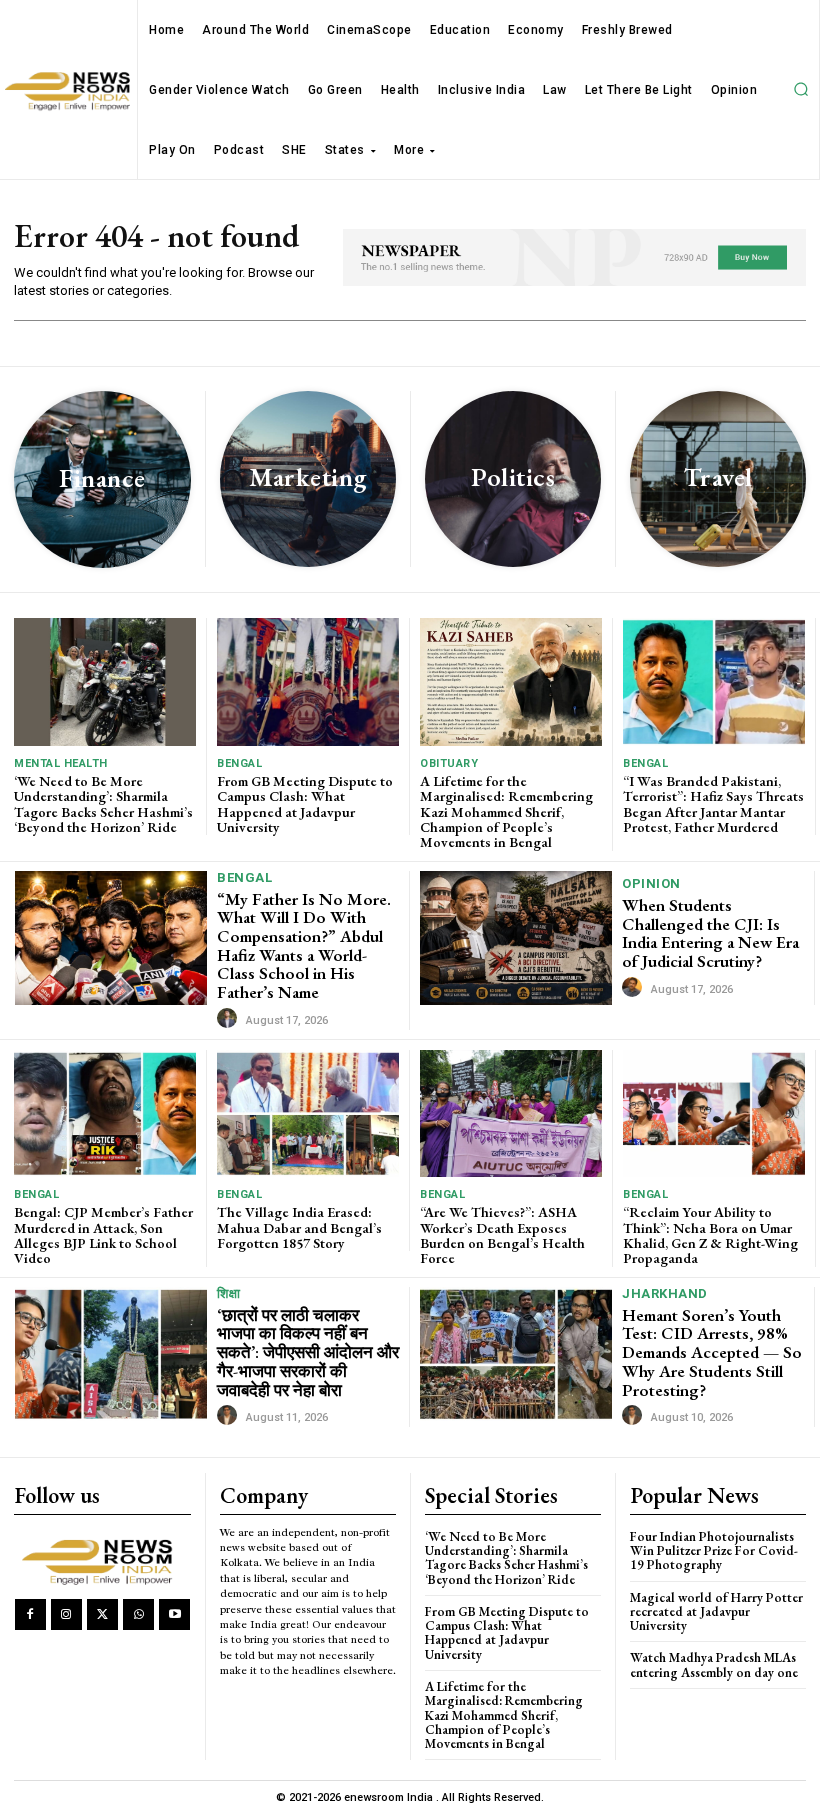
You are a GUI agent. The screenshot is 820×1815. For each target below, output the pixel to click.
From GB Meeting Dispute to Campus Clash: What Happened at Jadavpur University (305, 804)
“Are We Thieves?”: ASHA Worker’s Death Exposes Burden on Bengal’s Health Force (502, 1235)
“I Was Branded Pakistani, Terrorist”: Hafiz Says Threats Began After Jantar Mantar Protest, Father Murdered (713, 804)
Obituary (449, 763)
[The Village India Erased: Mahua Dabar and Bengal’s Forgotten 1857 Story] (308, 1113)
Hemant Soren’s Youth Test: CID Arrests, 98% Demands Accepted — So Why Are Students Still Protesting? (712, 1352)
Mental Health (61, 763)
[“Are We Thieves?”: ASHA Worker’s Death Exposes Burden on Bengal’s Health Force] (511, 1113)
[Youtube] (174, 1614)
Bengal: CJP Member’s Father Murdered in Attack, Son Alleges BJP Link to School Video (103, 1235)
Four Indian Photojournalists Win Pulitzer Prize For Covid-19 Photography (714, 1551)
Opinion (651, 883)
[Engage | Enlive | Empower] (101, 1560)
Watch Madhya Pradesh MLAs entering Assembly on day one (714, 1664)
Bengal (239, 763)
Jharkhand (665, 1293)
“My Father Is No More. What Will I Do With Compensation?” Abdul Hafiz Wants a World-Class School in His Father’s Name (304, 945)
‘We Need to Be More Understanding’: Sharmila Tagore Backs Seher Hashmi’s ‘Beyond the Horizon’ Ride (103, 804)
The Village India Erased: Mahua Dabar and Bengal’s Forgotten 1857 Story (299, 1227)
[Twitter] (102, 1614)
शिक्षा (228, 1293)
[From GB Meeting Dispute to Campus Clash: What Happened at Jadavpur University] (308, 681)
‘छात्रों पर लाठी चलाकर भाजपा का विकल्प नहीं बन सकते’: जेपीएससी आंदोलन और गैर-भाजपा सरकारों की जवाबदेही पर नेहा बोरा (308, 1352)
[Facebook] (30, 1614)
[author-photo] (230, 1019)
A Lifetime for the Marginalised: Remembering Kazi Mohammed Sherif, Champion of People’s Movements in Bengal (506, 812)
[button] (801, 90)
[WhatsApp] (138, 1614)
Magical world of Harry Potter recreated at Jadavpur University (716, 1612)
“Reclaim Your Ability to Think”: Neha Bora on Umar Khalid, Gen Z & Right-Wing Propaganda (710, 1235)
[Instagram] (66, 1614)
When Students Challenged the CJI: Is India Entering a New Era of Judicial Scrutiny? (710, 933)
